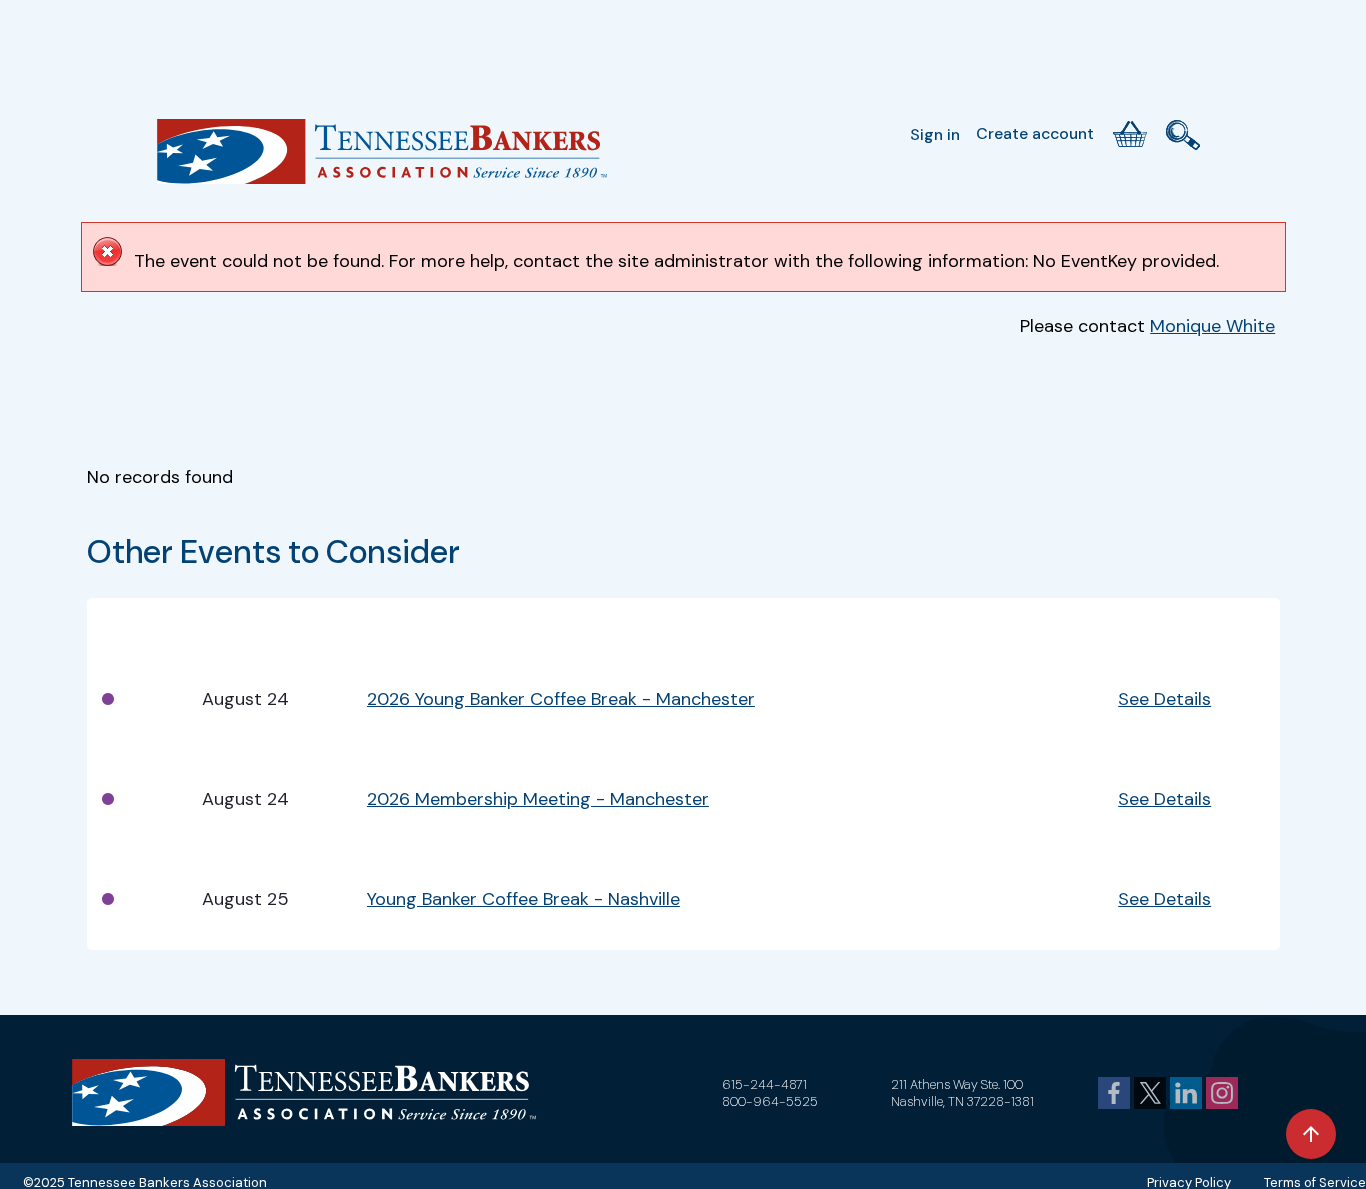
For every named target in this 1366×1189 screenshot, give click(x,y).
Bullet (123, 624)
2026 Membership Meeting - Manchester (538, 799)
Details (1145, 624)
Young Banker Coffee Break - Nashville (523, 899)
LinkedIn (1186, 1093)
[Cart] (1130, 134)
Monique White (1212, 326)
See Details (1164, 699)
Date (221, 624)
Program (402, 624)
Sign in (935, 134)
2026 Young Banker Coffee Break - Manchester (561, 699)
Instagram (1222, 1093)
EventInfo (1008, 624)
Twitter (1150, 1093)
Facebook (1114, 1093)
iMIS (382, 159)
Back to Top (1311, 1134)
